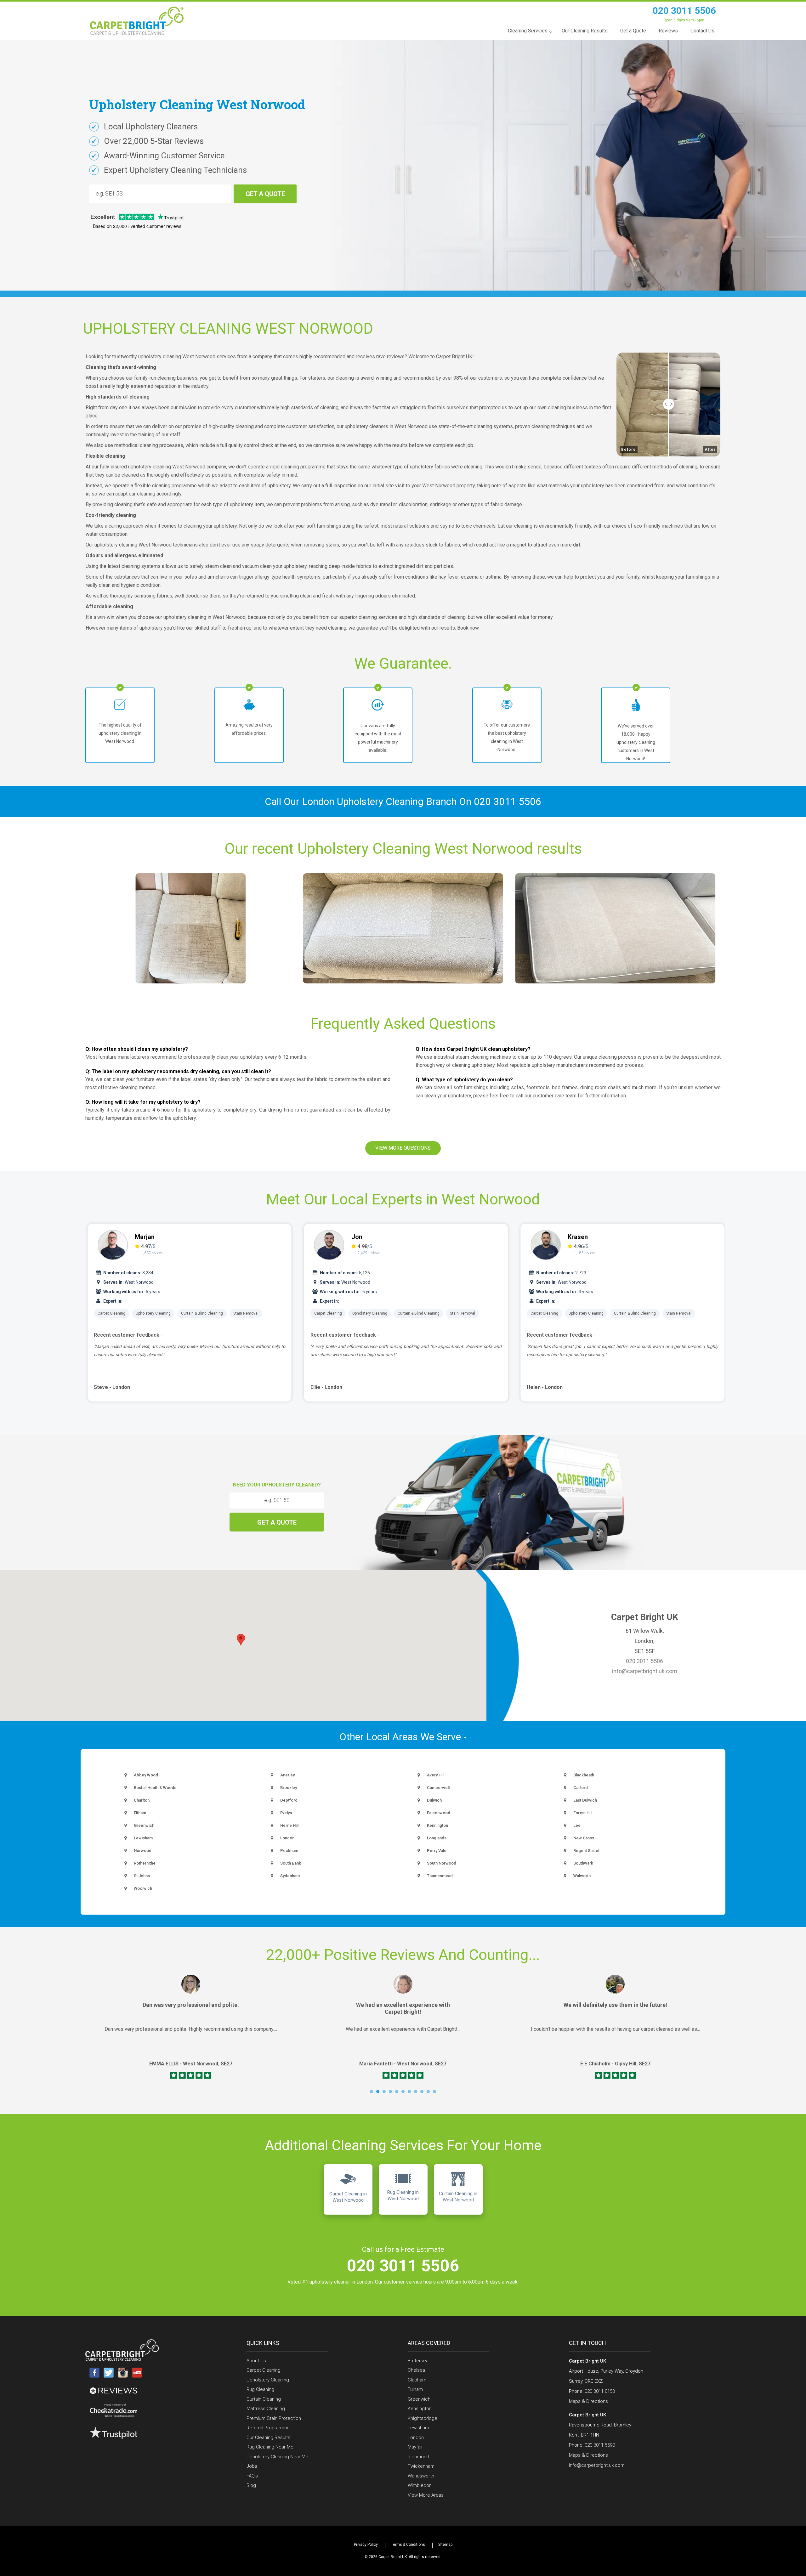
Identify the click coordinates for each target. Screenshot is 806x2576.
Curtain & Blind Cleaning (202, 1313)
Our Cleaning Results (268, 2437)
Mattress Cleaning (266, 2409)
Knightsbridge (423, 2418)
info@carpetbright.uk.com (645, 1671)
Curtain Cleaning (264, 2399)
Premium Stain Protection (274, 2418)
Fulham (415, 2389)
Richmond (418, 2457)
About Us (256, 2361)
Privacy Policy (366, 2545)
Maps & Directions (588, 2401)
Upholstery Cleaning (153, 1313)
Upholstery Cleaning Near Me (277, 2457)
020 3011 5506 (684, 11)
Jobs (252, 2466)
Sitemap (445, 2545)
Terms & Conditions (408, 2545)
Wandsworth (421, 2476)
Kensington (420, 2409)
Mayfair (415, 2447)
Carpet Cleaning (111, 1313)
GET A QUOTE (265, 194)
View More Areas (426, 2495)
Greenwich (419, 2399)
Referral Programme (268, 2428)
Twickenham (421, 2466)
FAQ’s (252, 2476)
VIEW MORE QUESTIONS (403, 1148)
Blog (251, 2485)
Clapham (417, 2380)
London (416, 2437)
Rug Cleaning (260, 2389)
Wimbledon (420, 2485)
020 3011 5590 (600, 2445)
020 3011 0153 (600, 2391)
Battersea (418, 2361)
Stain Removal (246, 1313)
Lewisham (418, 2428)
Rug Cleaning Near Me (270, 2447)
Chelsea (416, 2370)
